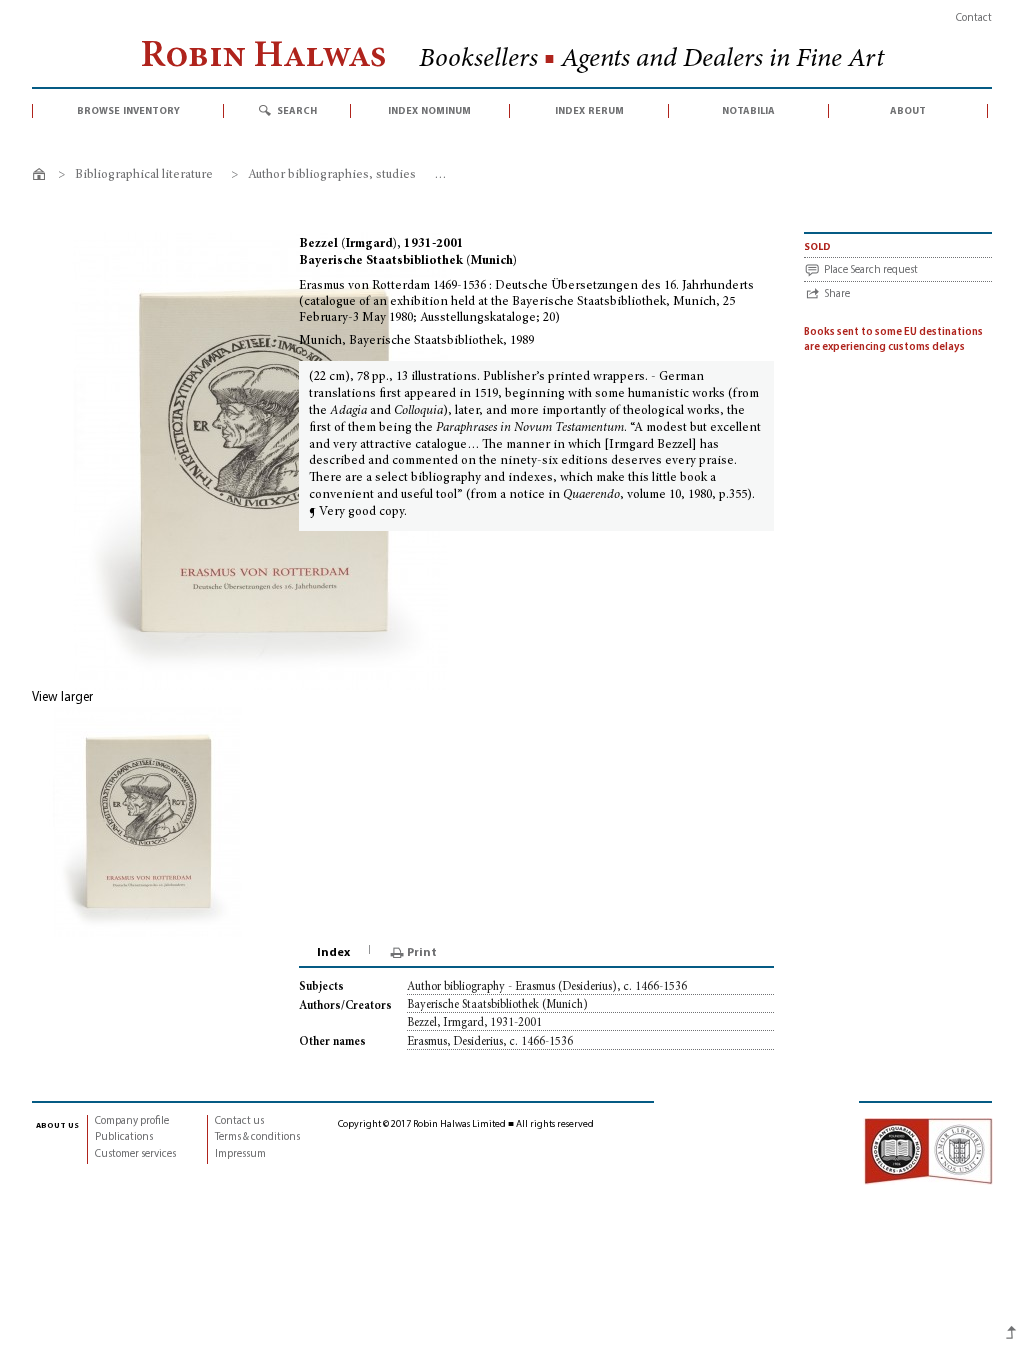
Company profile (132, 1121)
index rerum (589, 111)
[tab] (335, 953)
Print (422, 953)
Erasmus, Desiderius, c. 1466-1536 (490, 1042)
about (908, 111)
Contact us (239, 1121)
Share (837, 294)
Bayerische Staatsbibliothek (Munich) (497, 1005)
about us (57, 1125)
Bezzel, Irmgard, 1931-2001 (474, 1023)
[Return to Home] (42, 177)
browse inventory (128, 111)
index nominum (429, 111)
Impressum (240, 1154)
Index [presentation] (333, 953)
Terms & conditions (257, 1137)
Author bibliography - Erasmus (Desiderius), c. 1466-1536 (547, 987)
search (297, 111)
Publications (124, 1137)
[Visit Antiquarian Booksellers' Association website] (928, 1151)
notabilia (748, 111)
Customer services (135, 1154)
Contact (974, 18)
